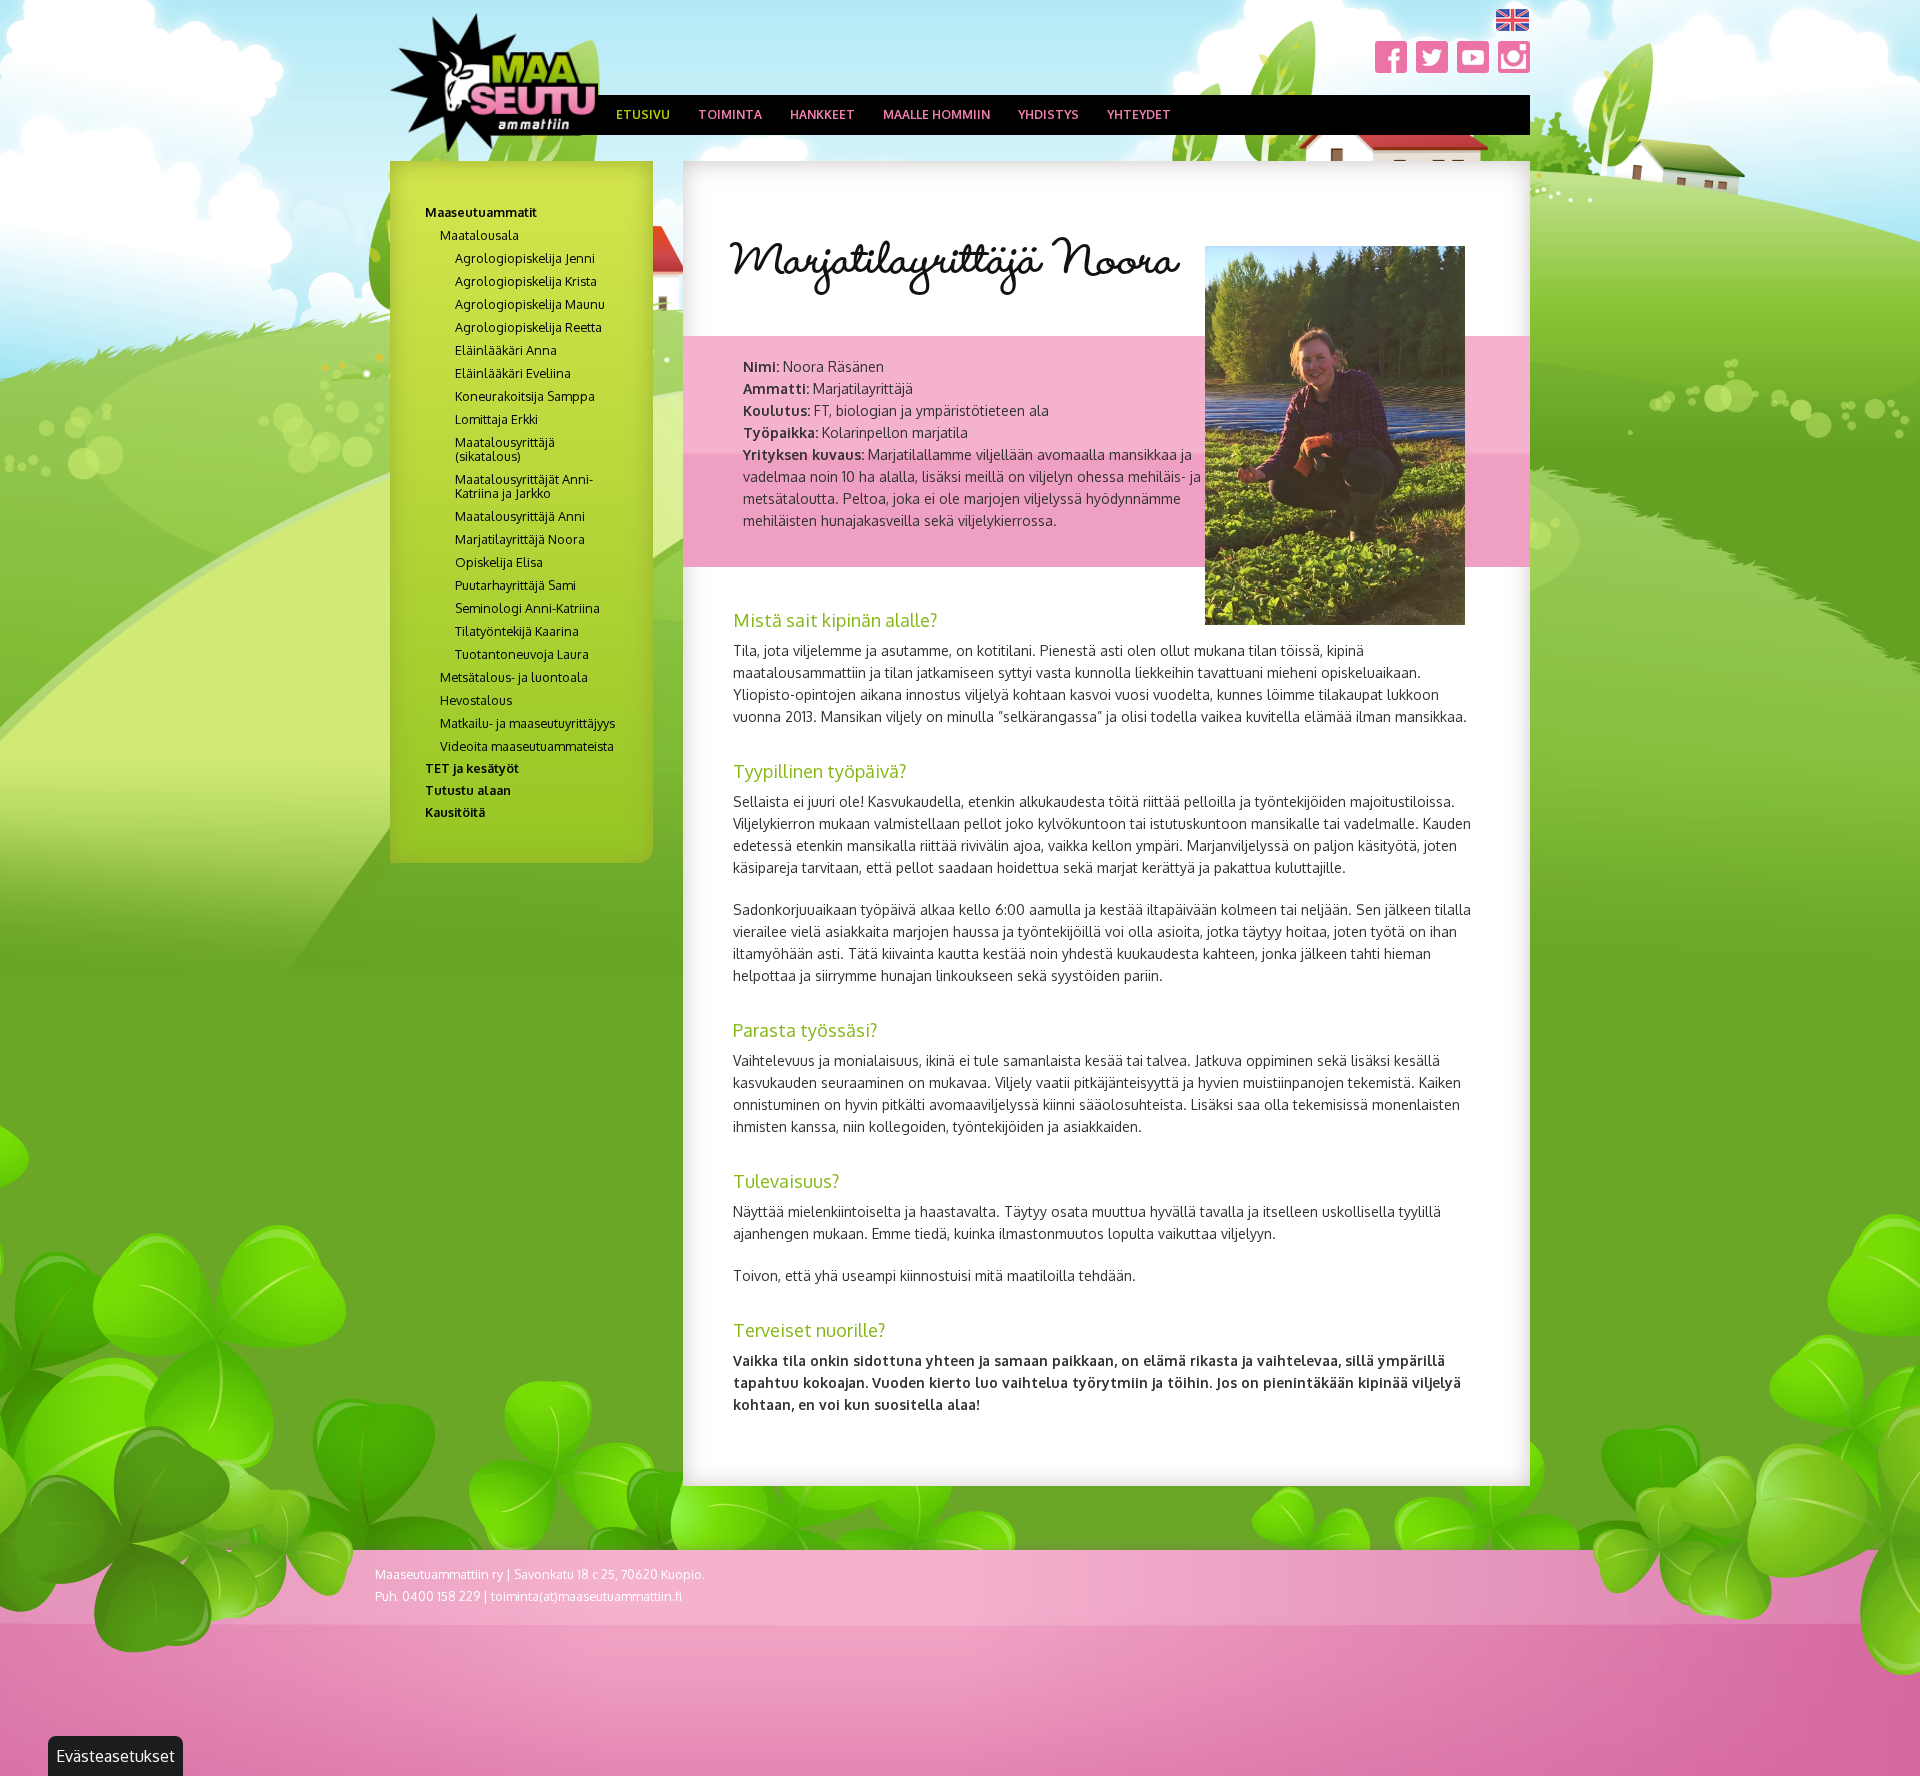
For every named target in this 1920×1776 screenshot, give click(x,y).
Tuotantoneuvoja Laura (522, 654)
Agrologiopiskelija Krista (526, 281)
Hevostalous (476, 700)
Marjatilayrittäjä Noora (520, 539)
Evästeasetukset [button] (115, 1756)
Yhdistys (1048, 114)
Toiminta (730, 114)
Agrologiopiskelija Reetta (528, 327)
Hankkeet (822, 114)
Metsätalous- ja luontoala (514, 677)
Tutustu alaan (468, 790)
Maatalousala (479, 235)
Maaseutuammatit (481, 212)
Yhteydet (1139, 114)
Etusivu (643, 114)
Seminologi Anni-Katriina (527, 608)
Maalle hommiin (936, 114)
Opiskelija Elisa (499, 562)
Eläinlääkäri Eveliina (513, 373)
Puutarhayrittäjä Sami (515, 585)
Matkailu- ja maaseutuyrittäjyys (527, 723)
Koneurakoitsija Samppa (525, 396)
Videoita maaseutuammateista (527, 746)
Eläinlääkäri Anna (506, 350)
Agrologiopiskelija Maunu (530, 304)
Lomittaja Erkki (496, 419)
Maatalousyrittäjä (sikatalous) (505, 449)
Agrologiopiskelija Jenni (525, 258)
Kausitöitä (455, 812)
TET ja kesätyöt (472, 768)
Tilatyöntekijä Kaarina (517, 631)
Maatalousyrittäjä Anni (520, 516)
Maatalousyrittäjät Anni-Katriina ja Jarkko (524, 486)
